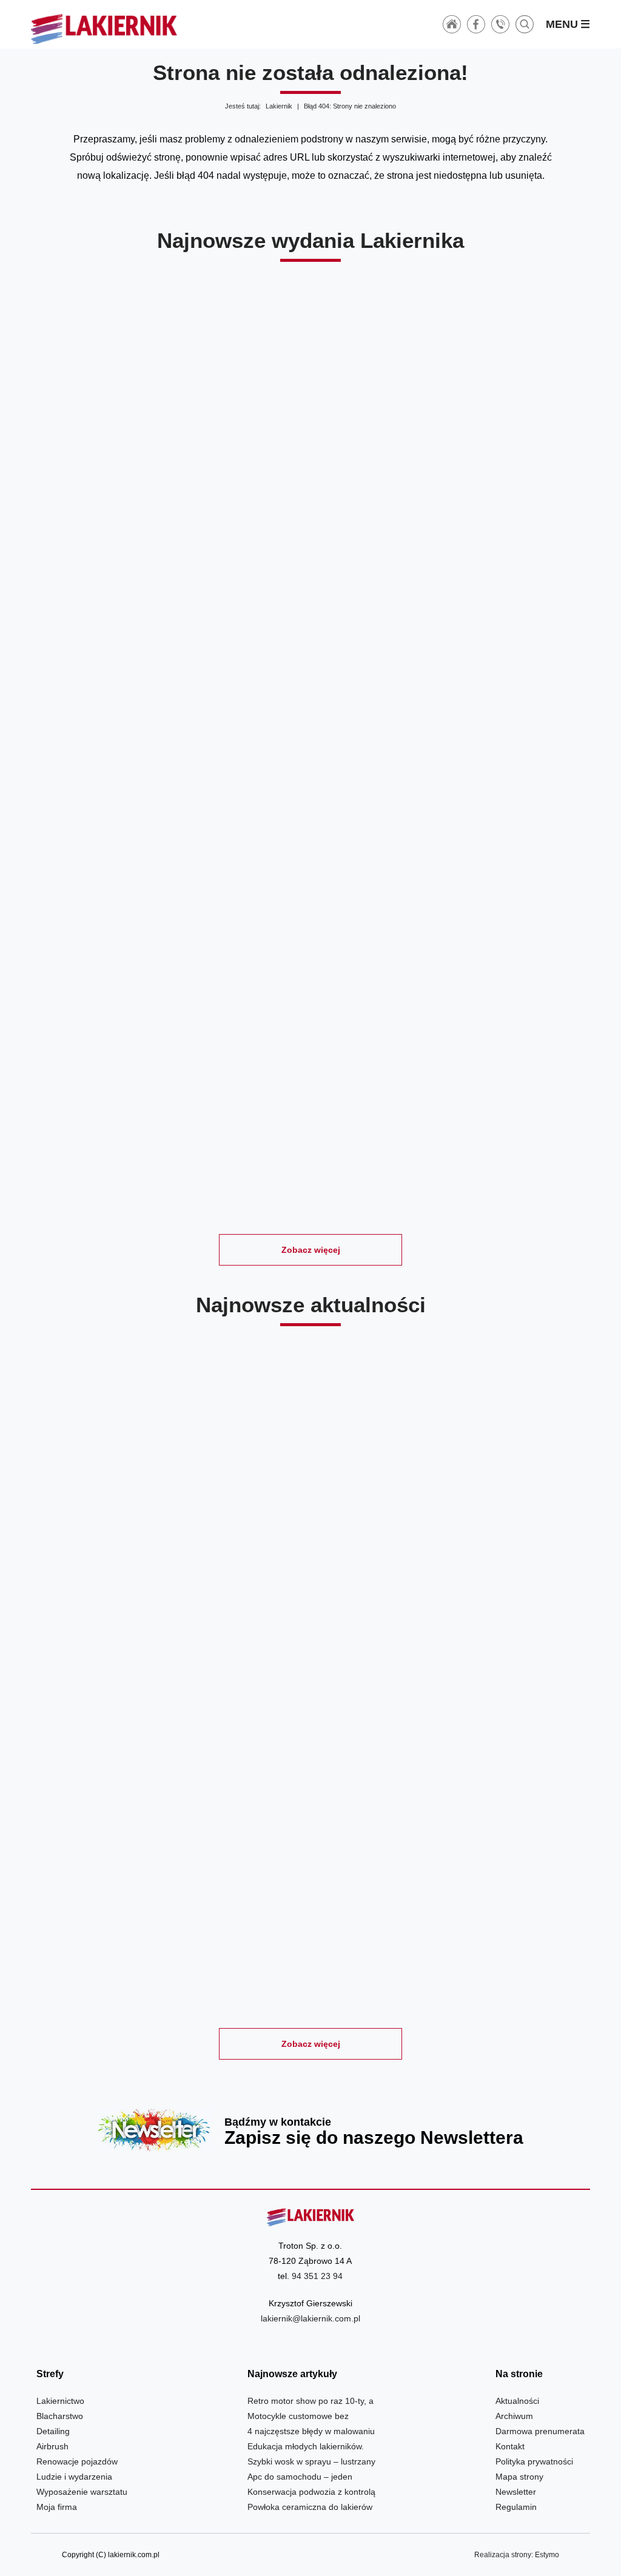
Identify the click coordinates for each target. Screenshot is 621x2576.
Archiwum (514, 2416)
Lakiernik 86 (501, 803)
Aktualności (517, 2401)
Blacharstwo (60, 2416)
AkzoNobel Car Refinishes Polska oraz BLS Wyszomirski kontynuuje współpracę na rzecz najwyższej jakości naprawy (311, 1573)
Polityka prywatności (534, 2461)
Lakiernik (279, 106)
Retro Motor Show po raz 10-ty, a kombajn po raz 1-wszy (121, 1573)
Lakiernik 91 (121, 497)
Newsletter (310, 2130)
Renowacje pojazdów (77, 2461)
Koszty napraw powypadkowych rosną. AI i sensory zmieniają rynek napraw (311, 1898)
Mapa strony (519, 2477)
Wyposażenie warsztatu (82, 2492)
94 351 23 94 (317, 2276)
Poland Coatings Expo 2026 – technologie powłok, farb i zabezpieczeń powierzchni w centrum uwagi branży (121, 1898)
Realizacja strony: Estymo (517, 2555)
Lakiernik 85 (216, 1109)
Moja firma (57, 2507)
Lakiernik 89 (501, 497)
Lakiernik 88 (121, 803)
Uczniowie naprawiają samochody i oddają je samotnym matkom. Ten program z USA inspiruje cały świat (501, 1898)
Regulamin (516, 2507)
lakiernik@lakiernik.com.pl (310, 2318)
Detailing (53, 2431)
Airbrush (52, 2446)
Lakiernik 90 (311, 497)
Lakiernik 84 (405, 1109)
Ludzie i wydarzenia (74, 2477)
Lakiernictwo (60, 2401)
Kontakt (510, 2446)
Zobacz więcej (311, 1250)
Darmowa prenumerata (540, 2431)
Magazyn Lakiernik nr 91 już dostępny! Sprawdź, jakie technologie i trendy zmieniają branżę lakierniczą (501, 1573)
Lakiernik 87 (311, 803)
